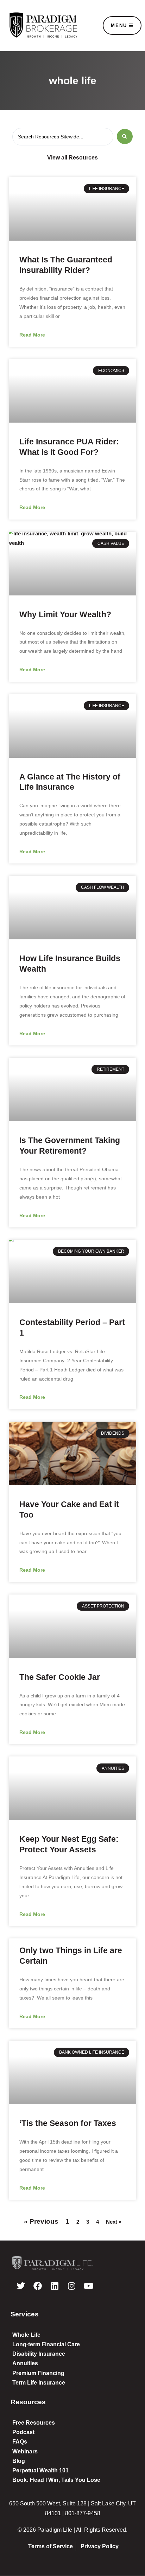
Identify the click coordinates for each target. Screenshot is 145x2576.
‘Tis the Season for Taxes (68, 2123)
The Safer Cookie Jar (60, 1677)
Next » (114, 2222)
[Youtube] (88, 2286)
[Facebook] (38, 2286)
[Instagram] (71, 2286)
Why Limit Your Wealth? (65, 614)
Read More (32, 335)
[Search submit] (125, 136)
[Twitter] (21, 2286)
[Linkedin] (55, 2286)
